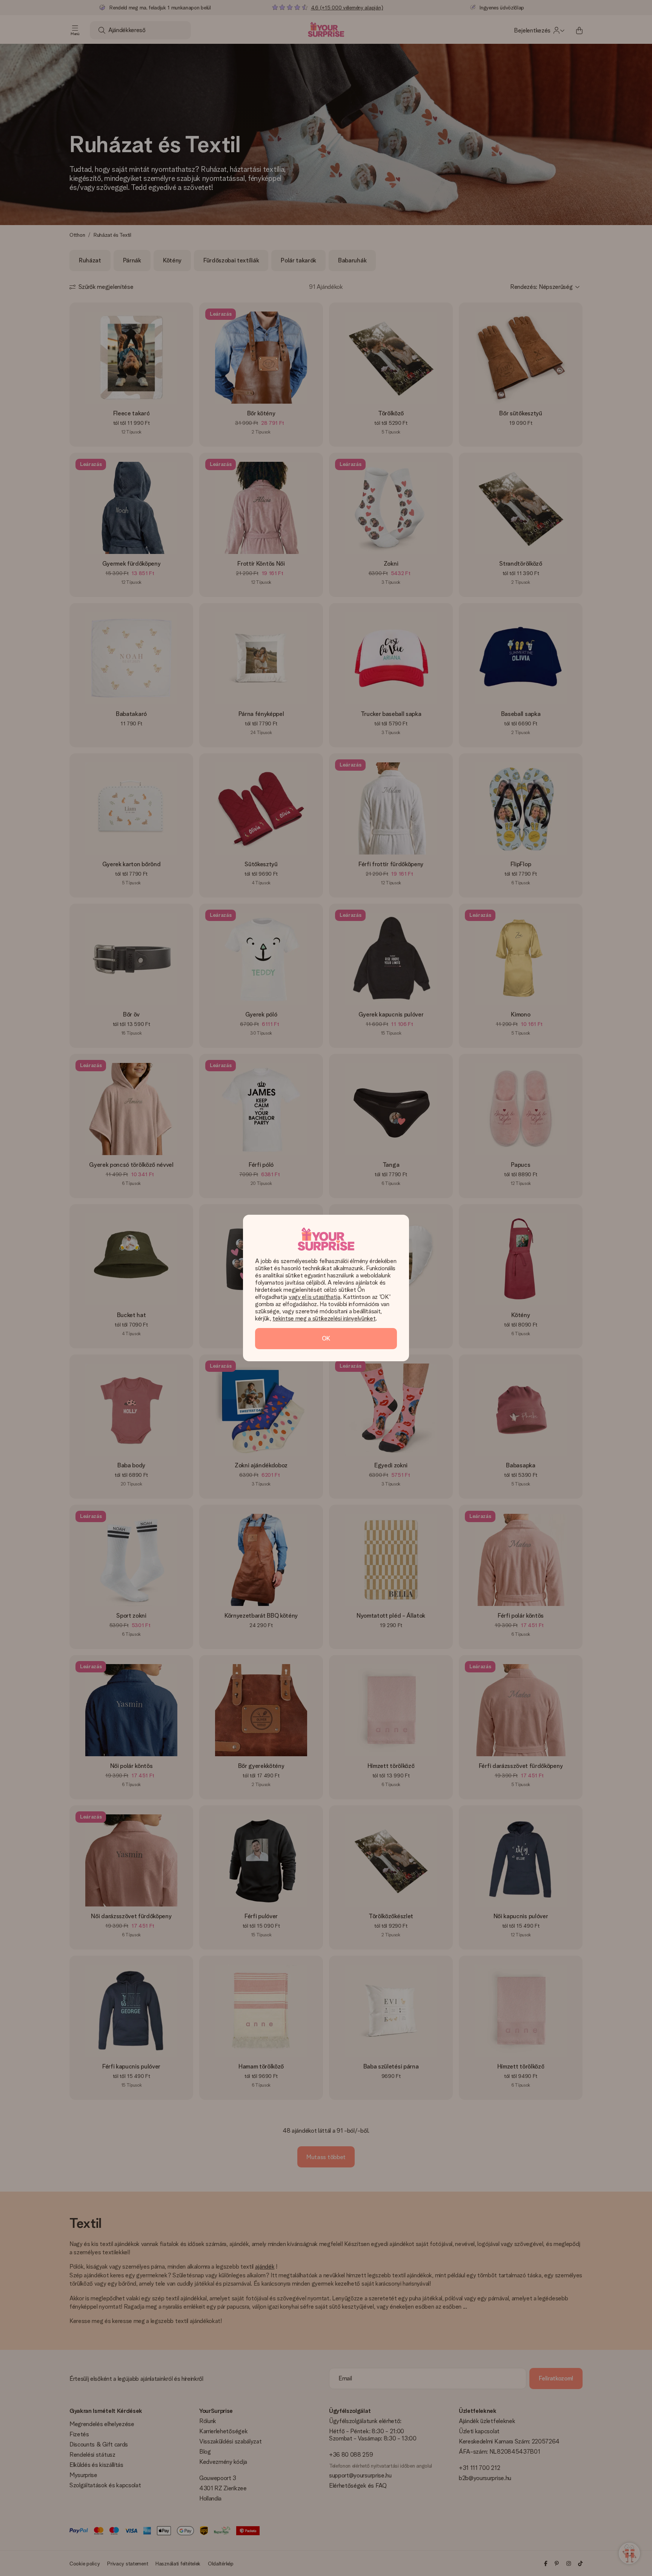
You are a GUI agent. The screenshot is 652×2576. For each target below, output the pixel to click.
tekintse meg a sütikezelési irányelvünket (324, 1318)
